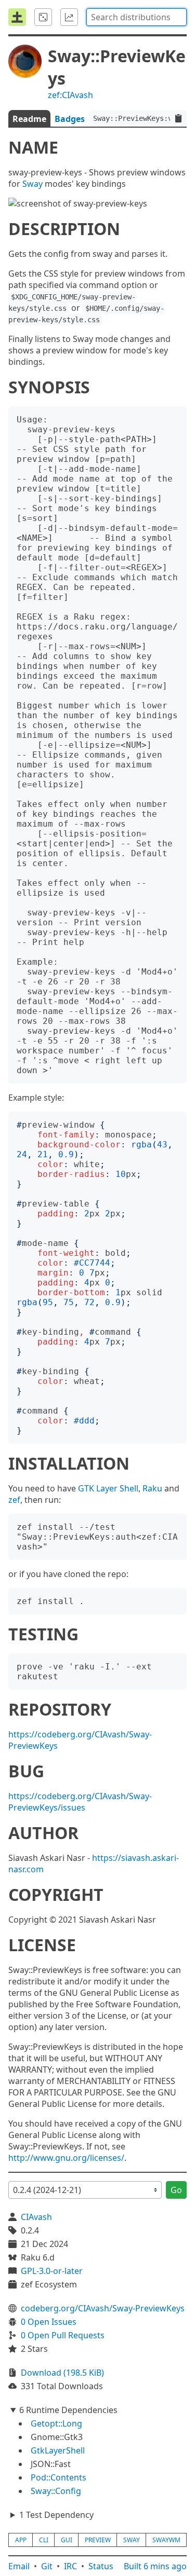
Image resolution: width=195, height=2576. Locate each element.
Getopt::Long (56, 2423)
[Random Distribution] (43, 17)
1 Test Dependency (56, 2515)
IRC (70, 2566)
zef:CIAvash (70, 95)
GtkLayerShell (58, 2450)
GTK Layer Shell (108, 1488)
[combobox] (136, 17)
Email (19, 2566)
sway (132, 2540)
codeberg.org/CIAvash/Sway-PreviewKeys (103, 2308)
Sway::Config (56, 2491)
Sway (32, 184)
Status (101, 2566)
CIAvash (36, 2217)
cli (44, 2540)
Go (176, 2190)
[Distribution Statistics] (69, 17)
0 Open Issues (49, 2322)
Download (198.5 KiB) (62, 2373)
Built (155, 2566)
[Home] (17, 17)
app (21, 2540)
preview (98, 2540)
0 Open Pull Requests (63, 2335)
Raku (152, 1488)
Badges (70, 119)
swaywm (166, 2540)
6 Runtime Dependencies (68, 2410)
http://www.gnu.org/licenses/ (66, 2158)
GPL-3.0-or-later (52, 2271)
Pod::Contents (58, 2477)
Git (47, 2566)
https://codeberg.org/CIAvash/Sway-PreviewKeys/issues (80, 1802)
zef (14, 1500)
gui (67, 2540)
